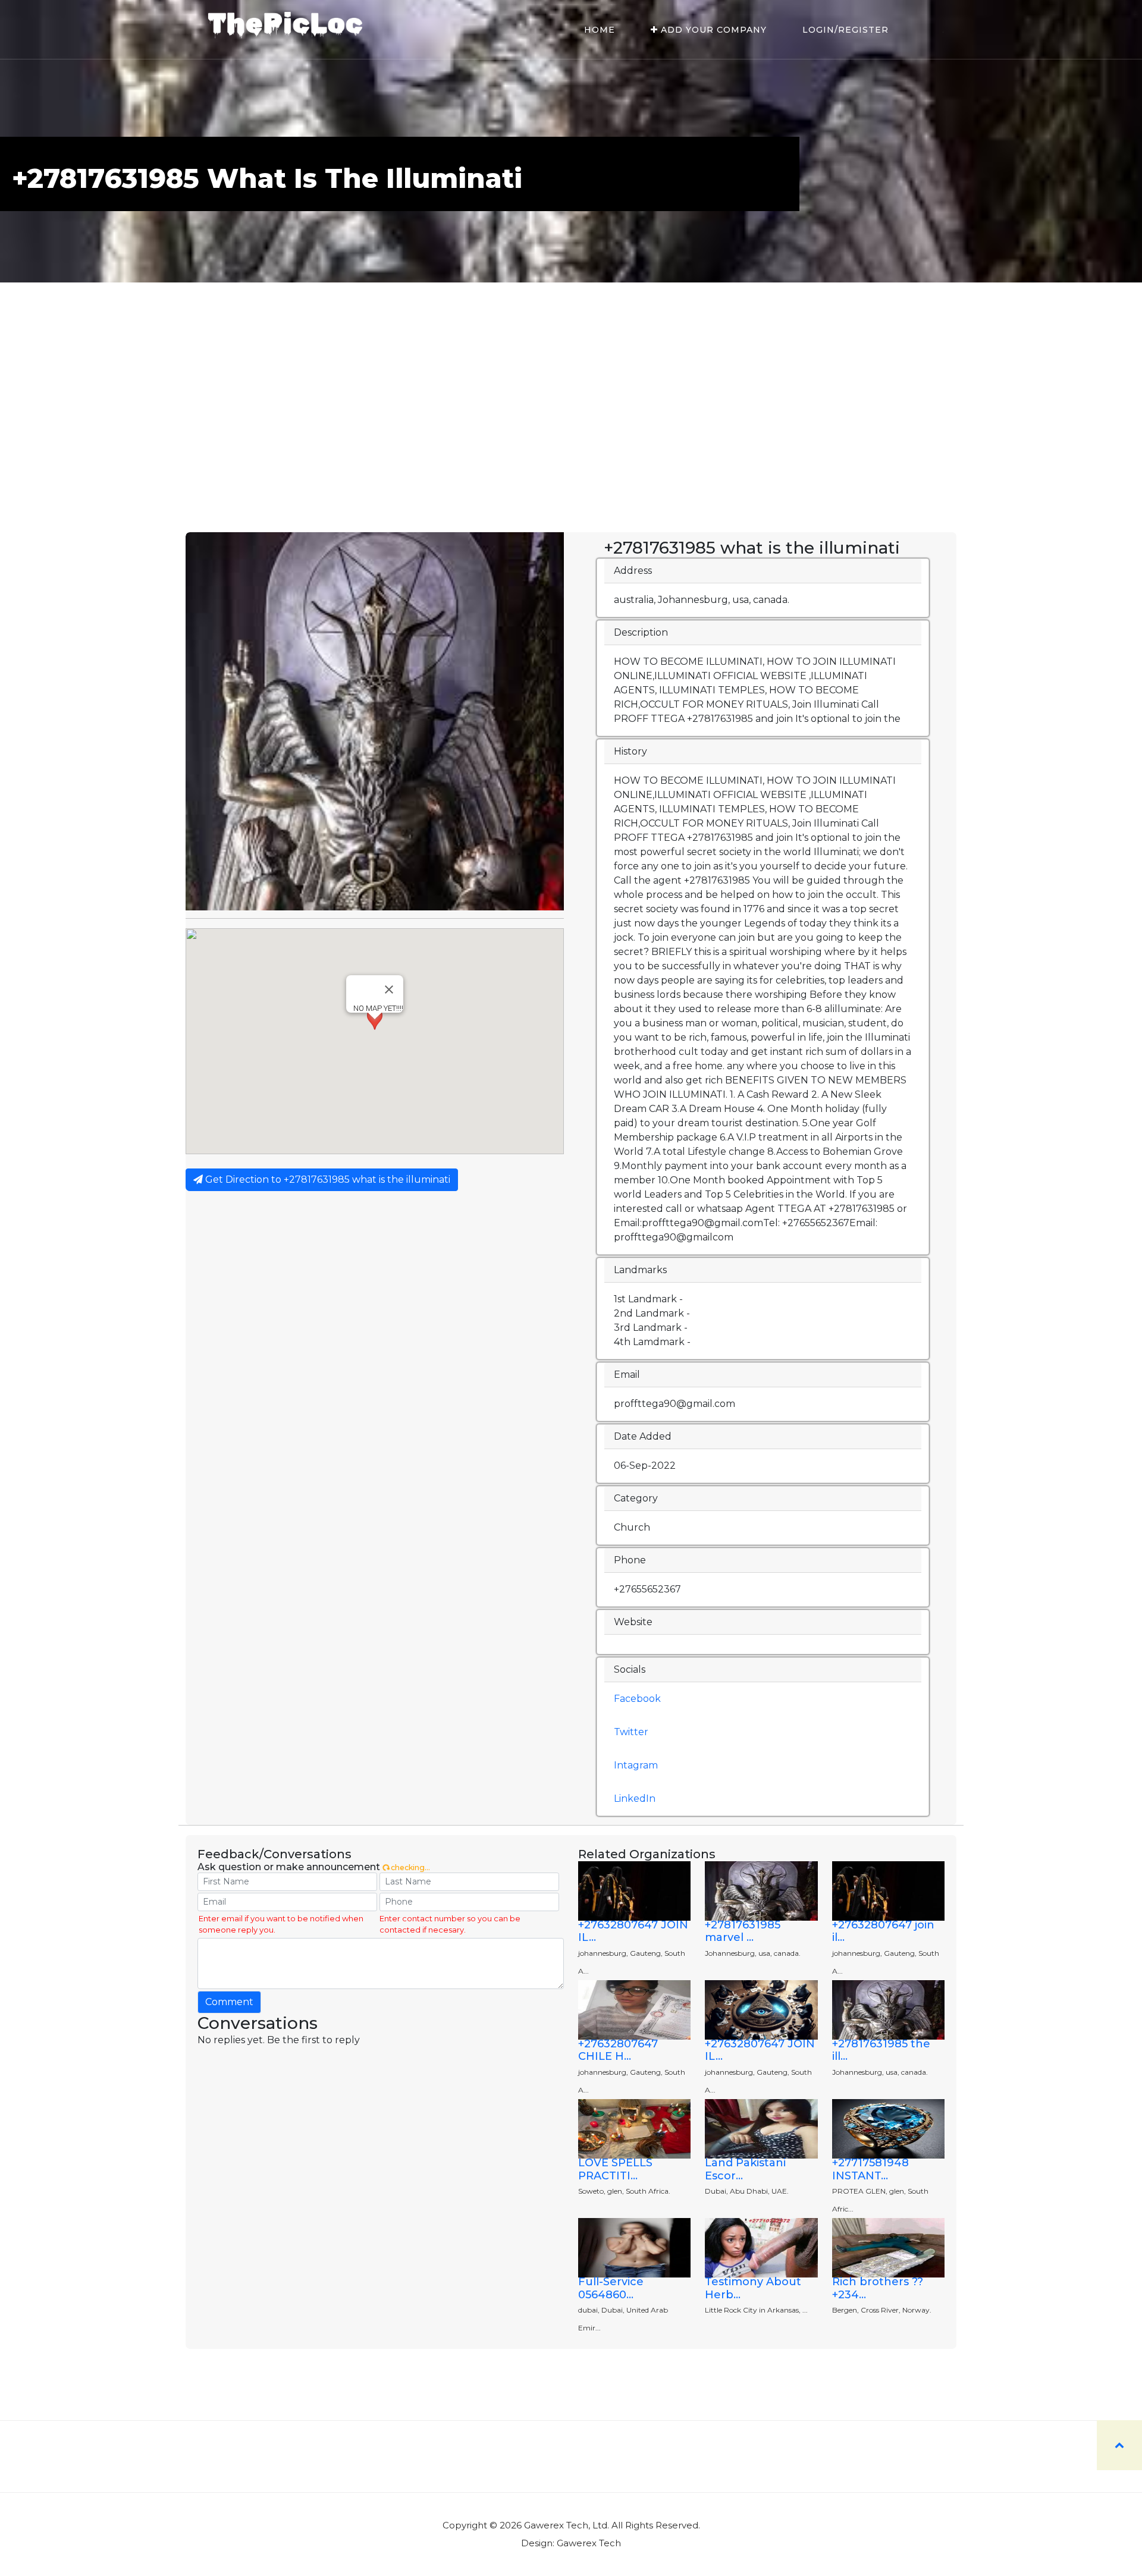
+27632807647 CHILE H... (618, 2050)
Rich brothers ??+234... (878, 2288)
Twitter (631, 1732)
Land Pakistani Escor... (745, 2169)
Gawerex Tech (589, 2543)
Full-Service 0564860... (611, 2288)
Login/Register (845, 30)
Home (600, 30)
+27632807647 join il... (883, 1931)
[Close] (389, 989)
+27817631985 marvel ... (743, 1931)
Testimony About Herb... (753, 2288)
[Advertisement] (571, 443)
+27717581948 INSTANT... (870, 2169)
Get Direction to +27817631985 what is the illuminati (327, 1179)
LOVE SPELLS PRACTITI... (615, 2169)
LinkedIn (635, 1799)
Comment (229, 2002)
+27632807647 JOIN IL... (633, 1931)
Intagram (636, 1765)
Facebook (637, 1699)
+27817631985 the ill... (881, 2050)
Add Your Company (712, 30)
